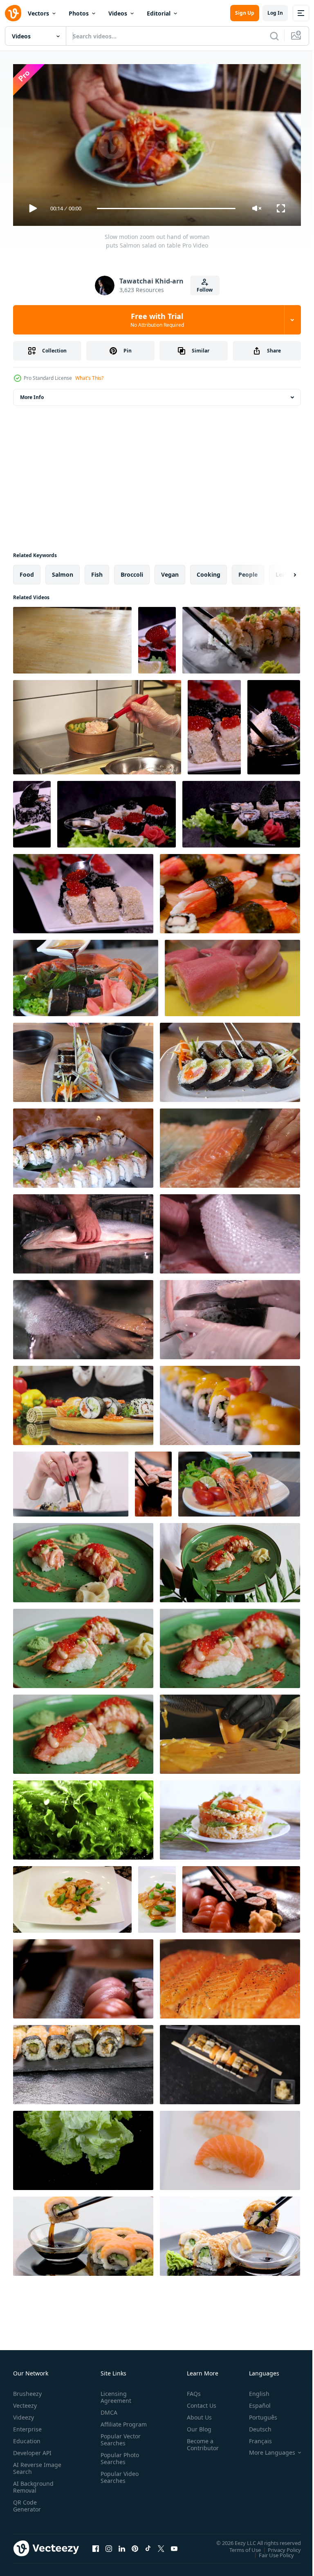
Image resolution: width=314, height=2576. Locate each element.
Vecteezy (25, 2402)
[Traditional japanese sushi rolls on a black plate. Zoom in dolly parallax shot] (83, 2061)
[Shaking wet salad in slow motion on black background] (83, 2147)
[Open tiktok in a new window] (148, 2545)
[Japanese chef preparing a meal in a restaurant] (230, 1059)
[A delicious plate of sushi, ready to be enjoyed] (230, 1976)
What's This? (89, 378)
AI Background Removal (33, 2483)
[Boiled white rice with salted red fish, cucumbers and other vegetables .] (230, 1817)
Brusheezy (27, 2390)
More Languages (266, 2449)
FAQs (191, 2390)
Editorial (159, 13)
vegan (170, 571)
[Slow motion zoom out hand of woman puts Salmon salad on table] (72, 637)
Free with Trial (157, 320)
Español (254, 2402)
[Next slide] (282, 571)
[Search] (274, 36)
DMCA (107, 2409)
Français (254, 2437)
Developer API (32, 2449)
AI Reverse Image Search (32, 2464)
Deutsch (254, 2425)
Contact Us (198, 2402)
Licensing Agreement (114, 2393)
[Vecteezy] (13, 13)
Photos (79, 13)
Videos (118, 13)
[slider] (166, 209)
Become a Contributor (200, 2441)
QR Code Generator (27, 2502)
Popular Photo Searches (118, 2462)
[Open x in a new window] (161, 2545)
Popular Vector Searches (119, 2443)
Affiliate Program (111, 2424)
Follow (205, 290)
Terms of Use (239, 2546)
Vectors (38, 13)
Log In (275, 13)
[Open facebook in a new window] (96, 2545)
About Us (196, 2414)
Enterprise (27, 2425)
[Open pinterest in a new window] (135, 2545)
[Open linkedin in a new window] (122, 2545)
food (27, 571)
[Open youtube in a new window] (174, 2545)
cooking (209, 571)
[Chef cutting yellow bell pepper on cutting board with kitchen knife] (230, 1731)
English (253, 2390)
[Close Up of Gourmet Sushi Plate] (83, 1059)
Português (257, 2414)
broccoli (132, 571)
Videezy (24, 2414)
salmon (63, 571)
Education (27, 2437)
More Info (32, 394)
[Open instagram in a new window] (109, 2545)
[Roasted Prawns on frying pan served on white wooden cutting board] (72, 1896)
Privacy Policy (278, 2546)
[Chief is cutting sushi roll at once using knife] (232, 975)
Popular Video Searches (118, 2480)
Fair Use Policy (270, 2551)
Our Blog (196, 2425)
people (248, 571)
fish (97, 571)
